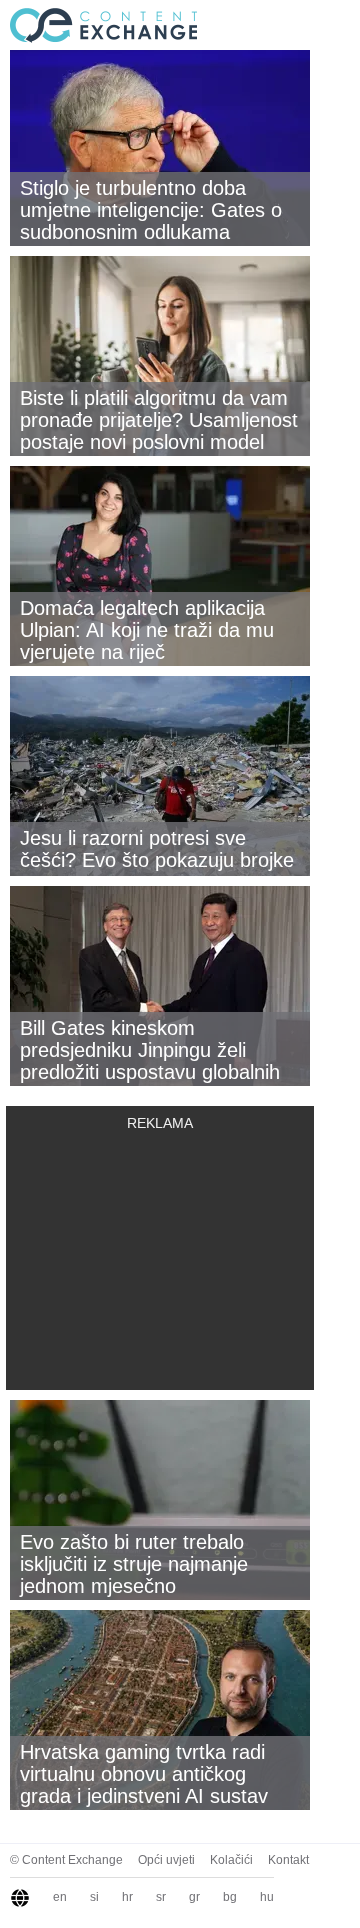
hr (127, 1897)
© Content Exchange (66, 1860)
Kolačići (231, 1860)
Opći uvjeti (166, 1860)
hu (267, 1897)
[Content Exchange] (100, 24)
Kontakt (288, 1860)
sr (161, 1897)
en (60, 1897)
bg (230, 1897)
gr (194, 1897)
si (94, 1897)
